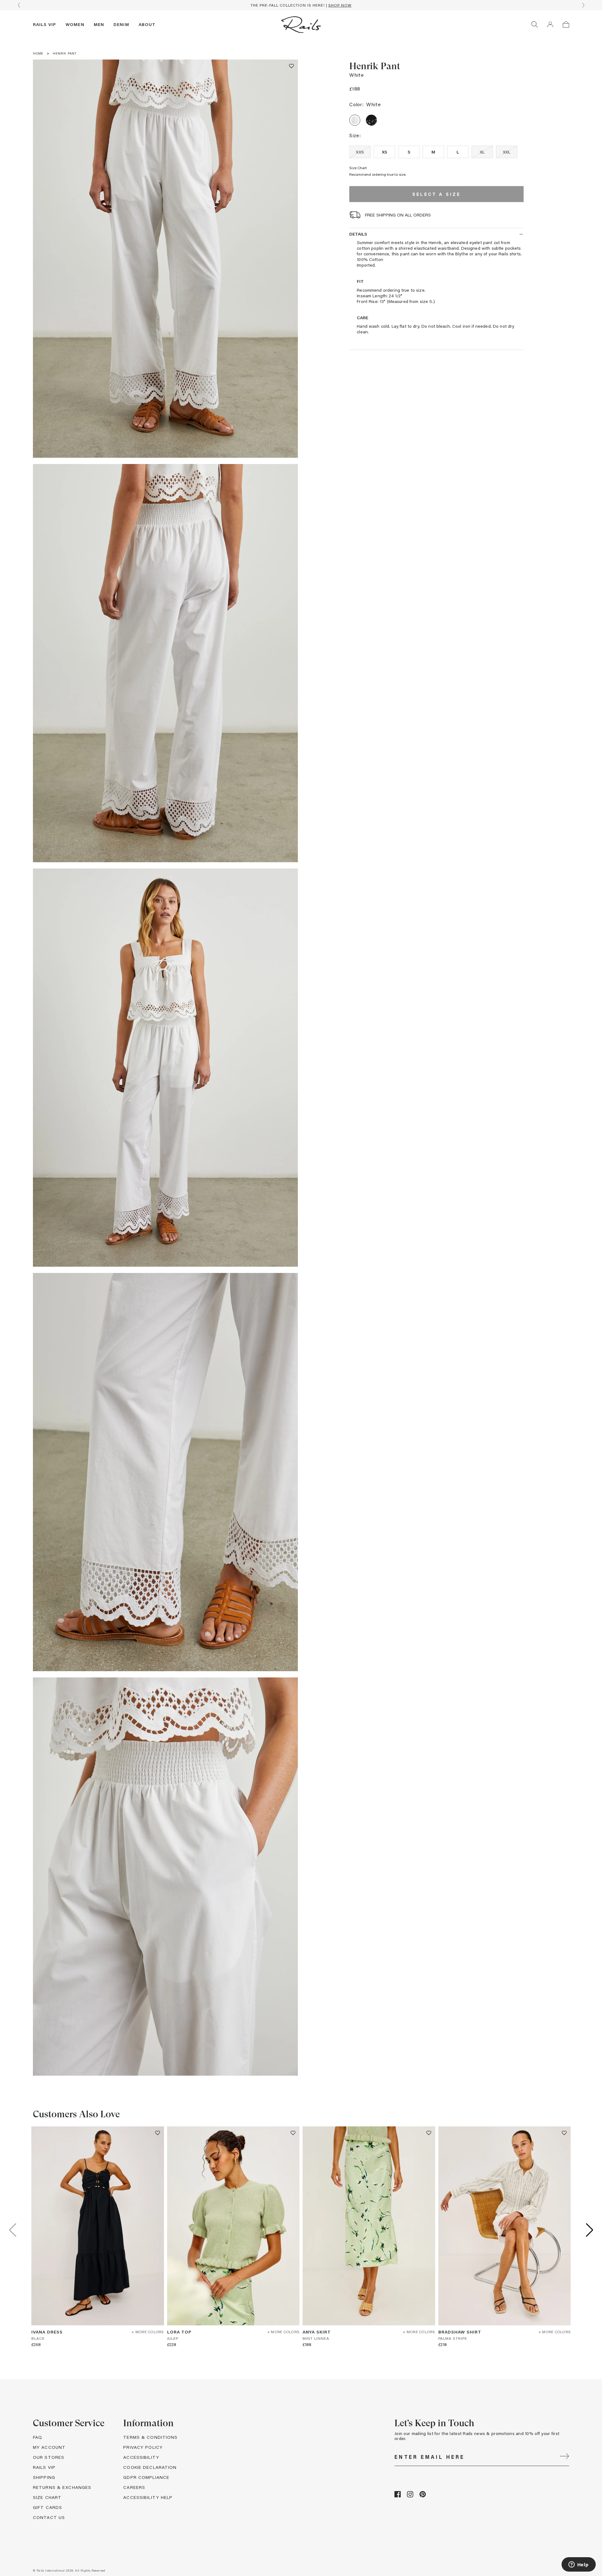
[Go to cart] (566, 24)
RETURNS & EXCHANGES (62, 2487)
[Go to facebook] (398, 2496)
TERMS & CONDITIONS (150, 2437)
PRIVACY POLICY (143, 2447)
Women (75, 24)
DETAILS (358, 234)
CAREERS (134, 2487)
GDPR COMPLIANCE (146, 2477)
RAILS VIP (44, 2467)
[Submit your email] (564, 2457)
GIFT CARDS (48, 2507)
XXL (507, 152)
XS (385, 152)
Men (99, 24)
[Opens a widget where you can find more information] (578, 2565)
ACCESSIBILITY (141, 2457)
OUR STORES (49, 2457)
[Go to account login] (550, 24)
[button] (291, 66)
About (147, 24)
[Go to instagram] (410, 2496)
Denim (121, 24)
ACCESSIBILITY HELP (148, 2497)
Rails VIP (45, 24)
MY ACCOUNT (49, 2447)
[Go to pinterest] (423, 2496)
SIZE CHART (47, 2497)
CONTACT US (49, 2517)
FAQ (37, 2437)
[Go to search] (535, 24)
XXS (360, 152)
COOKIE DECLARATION (150, 2467)
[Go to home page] (301, 24)
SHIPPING (44, 2477)
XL (482, 152)
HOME (38, 53)
